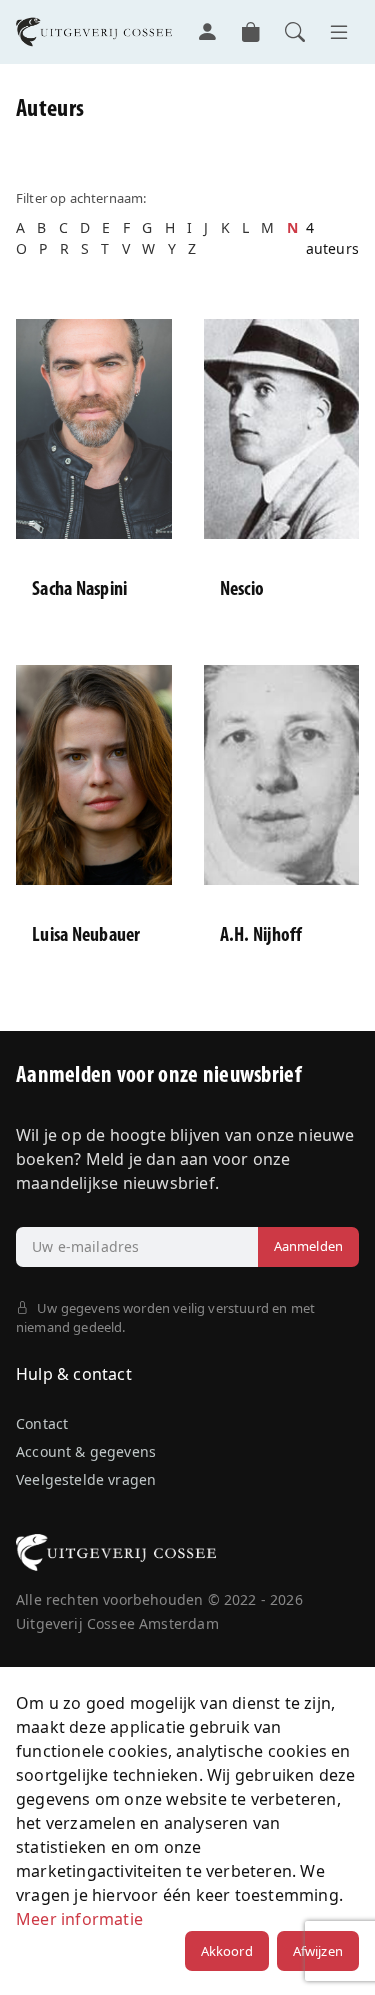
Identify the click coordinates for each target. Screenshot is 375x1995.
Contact (42, 1423)
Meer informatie (79, 1919)
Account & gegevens (86, 1451)
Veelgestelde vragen (86, 1479)
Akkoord (227, 1951)
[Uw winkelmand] (251, 32)
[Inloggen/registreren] (207, 32)
